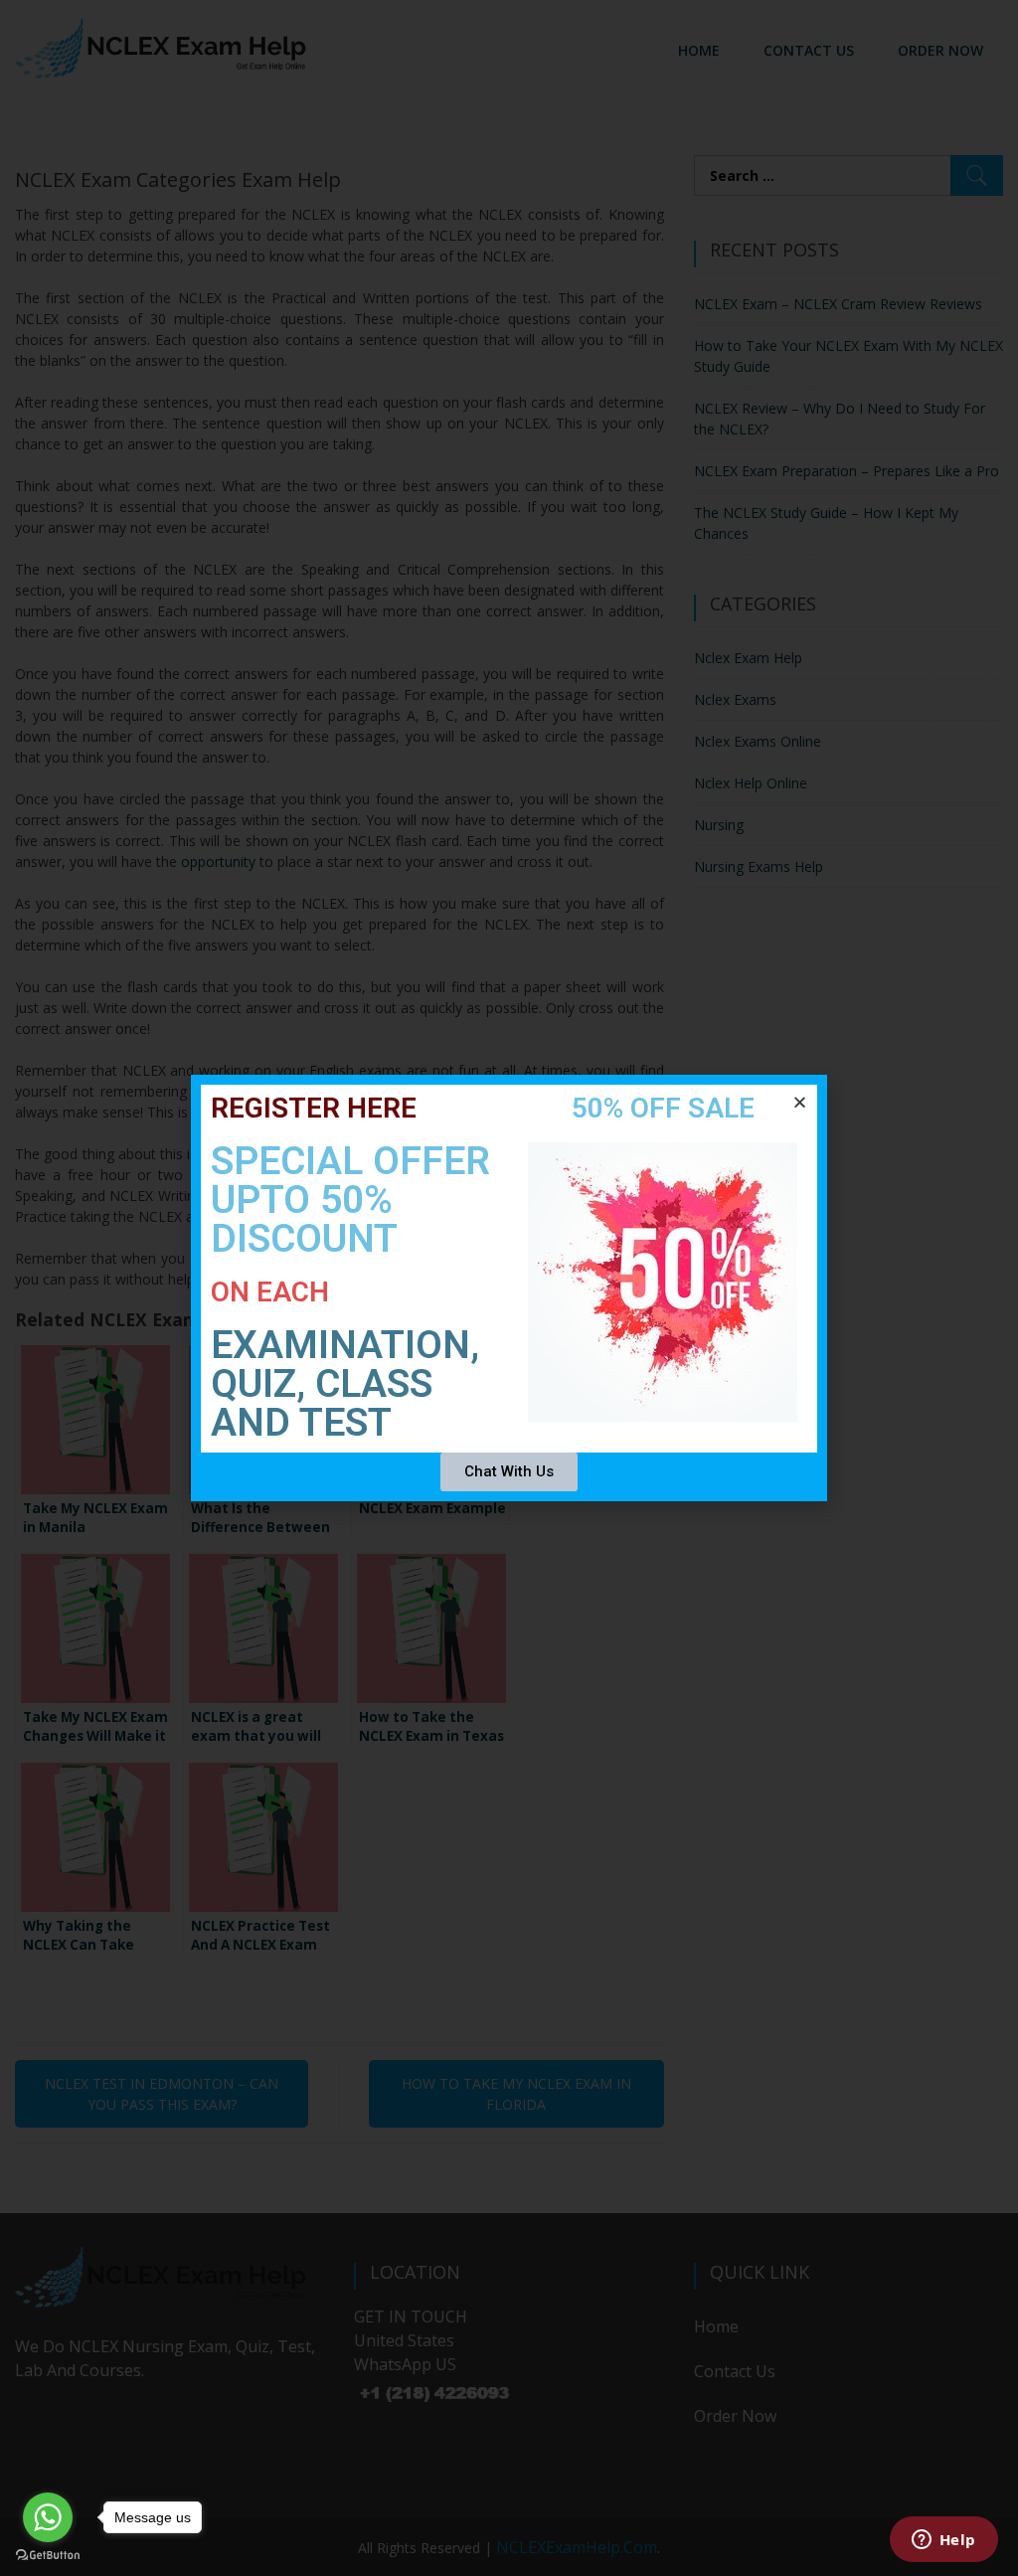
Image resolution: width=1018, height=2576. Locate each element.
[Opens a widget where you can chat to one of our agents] (943, 2541)
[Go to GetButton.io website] (48, 2556)
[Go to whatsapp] (48, 2517)
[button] (800, 1102)
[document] (509, 1288)
